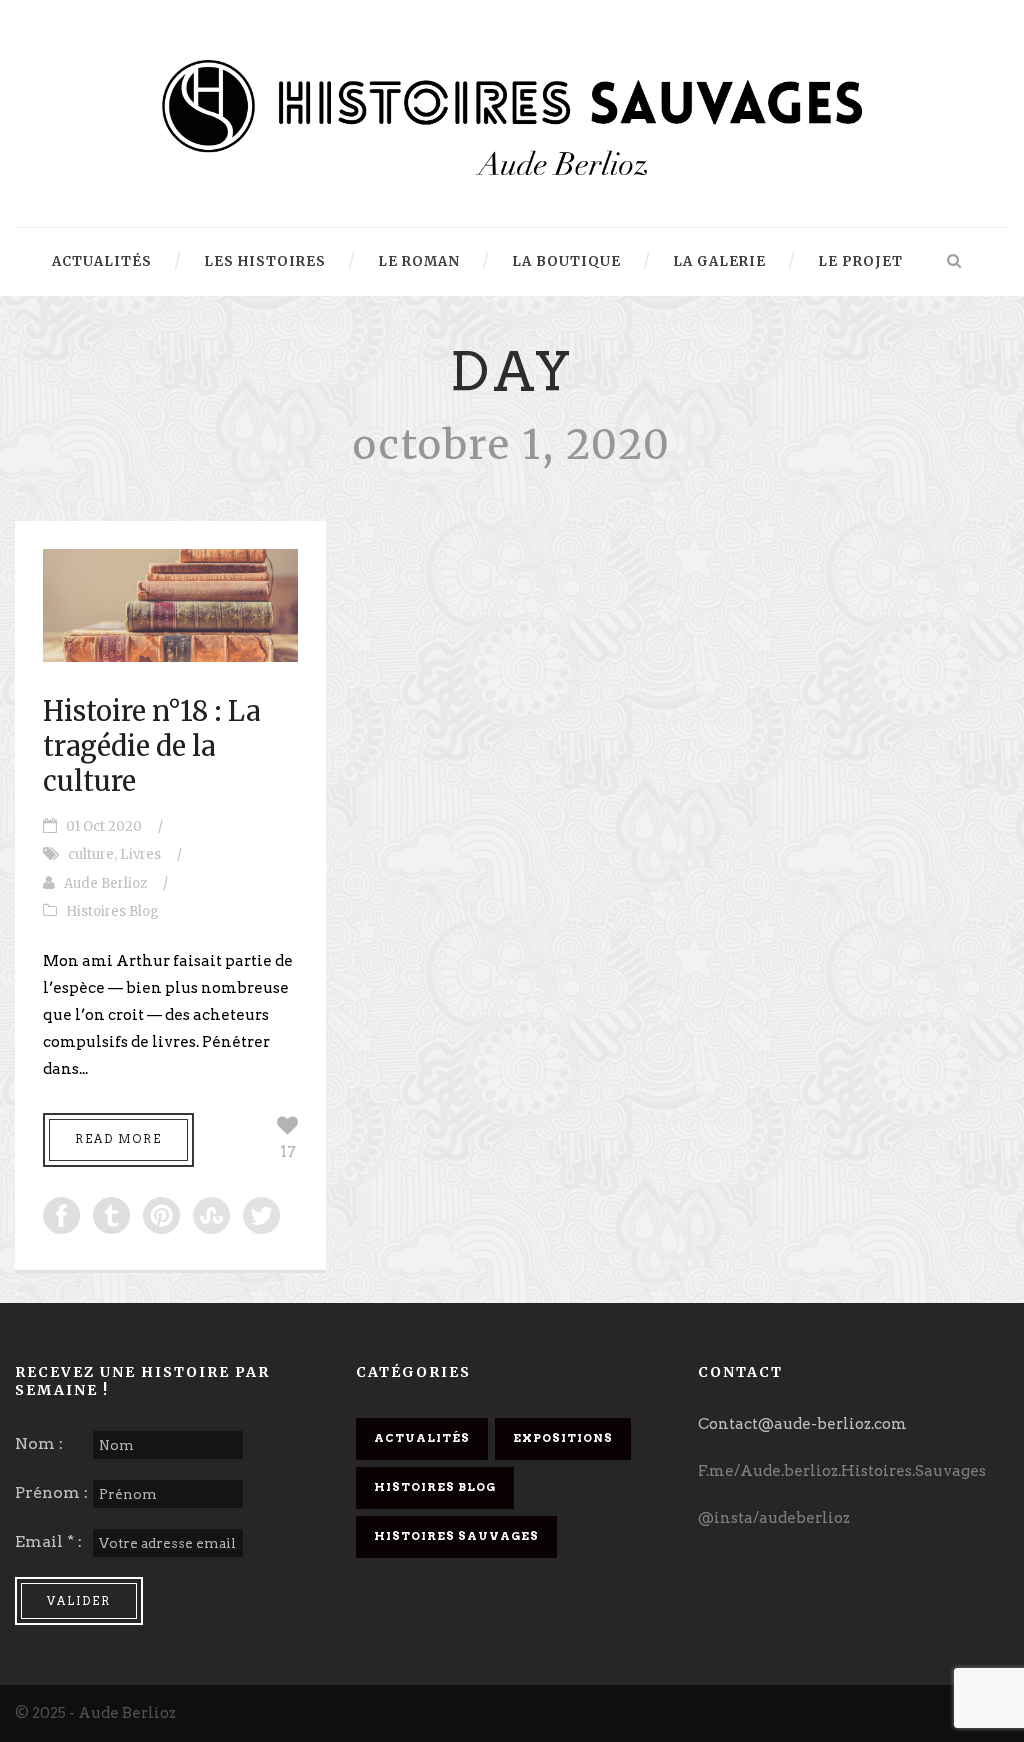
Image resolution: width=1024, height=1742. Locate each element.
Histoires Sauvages (456, 1536)
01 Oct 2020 (104, 826)
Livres (140, 854)
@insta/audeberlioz (774, 1518)
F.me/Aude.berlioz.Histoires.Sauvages (842, 1471)
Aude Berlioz (105, 883)
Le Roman (419, 261)
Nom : (39, 1443)
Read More (118, 1139)
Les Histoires (265, 261)
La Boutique (566, 261)
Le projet (860, 261)
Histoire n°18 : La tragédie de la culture (151, 746)
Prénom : (51, 1492)
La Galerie (719, 261)
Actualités (102, 261)
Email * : (48, 1541)
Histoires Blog (112, 911)
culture (91, 854)
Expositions (563, 1438)
